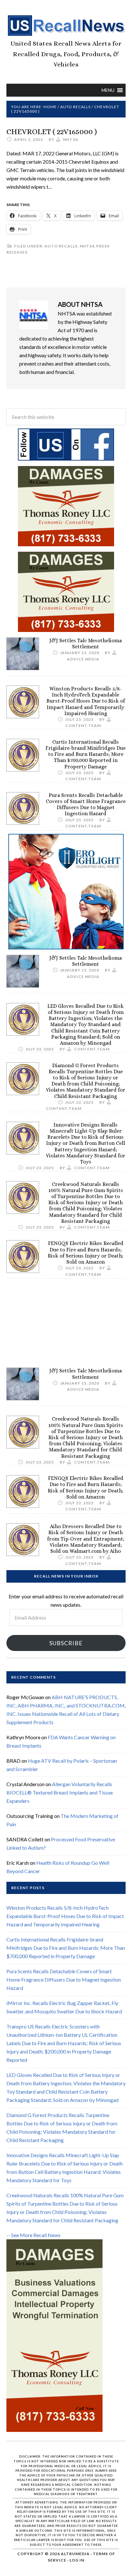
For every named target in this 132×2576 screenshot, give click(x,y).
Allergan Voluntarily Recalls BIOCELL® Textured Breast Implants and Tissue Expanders (60, 1792)
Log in (77, 2560)
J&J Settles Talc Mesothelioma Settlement (86, 644)
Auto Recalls (61, 246)
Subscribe (66, 1643)
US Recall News (66, 26)
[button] (108, 90)
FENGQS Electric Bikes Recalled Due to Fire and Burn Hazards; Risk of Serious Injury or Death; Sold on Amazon (86, 1253)
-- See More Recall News (33, 2235)
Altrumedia (75, 2554)
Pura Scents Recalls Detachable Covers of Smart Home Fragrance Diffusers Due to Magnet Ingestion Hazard (86, 804)
